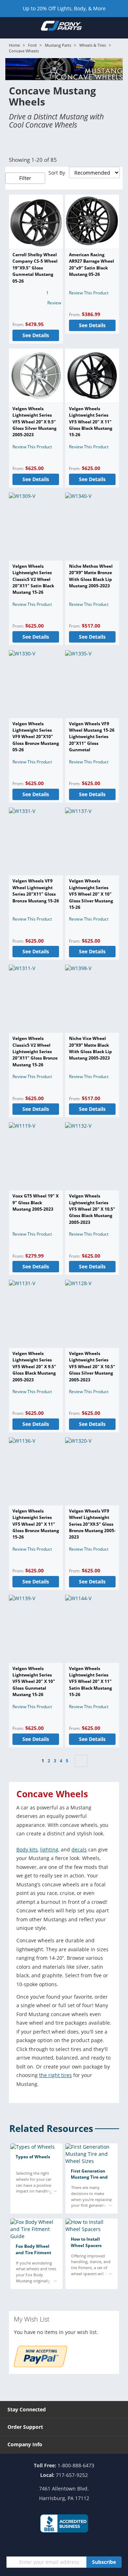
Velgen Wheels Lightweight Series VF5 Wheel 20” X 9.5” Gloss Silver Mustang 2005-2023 (34, 422)
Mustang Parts (58, 45)
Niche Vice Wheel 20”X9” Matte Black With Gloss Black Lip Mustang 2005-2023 (90, 1048)
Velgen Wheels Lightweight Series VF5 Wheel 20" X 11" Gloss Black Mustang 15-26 (91, 422)
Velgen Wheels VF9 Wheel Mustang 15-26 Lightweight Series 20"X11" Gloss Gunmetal (92, 737)
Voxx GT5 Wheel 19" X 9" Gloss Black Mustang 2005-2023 (36, 1202)
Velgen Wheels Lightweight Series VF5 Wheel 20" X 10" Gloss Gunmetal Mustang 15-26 (34, 1682)
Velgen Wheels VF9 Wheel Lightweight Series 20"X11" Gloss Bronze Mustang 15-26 (36, 891)
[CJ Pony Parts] (61, 27)
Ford (32, 45)
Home (14, 45)
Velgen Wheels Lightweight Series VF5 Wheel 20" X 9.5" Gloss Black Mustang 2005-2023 (34, 1367)
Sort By (57, 173)
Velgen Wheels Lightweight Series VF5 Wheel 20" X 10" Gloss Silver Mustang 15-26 (91, 894)
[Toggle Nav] (9, 27)
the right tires (55, 2075)
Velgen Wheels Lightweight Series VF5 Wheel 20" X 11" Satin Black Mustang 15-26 (90, 1682)
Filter (25, 178)
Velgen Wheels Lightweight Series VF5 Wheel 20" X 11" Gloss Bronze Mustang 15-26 (36, 1524)
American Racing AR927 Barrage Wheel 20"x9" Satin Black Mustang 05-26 (92, 264)
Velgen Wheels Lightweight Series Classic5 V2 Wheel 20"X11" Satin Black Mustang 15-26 (33, 579)
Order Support (25, 2427)
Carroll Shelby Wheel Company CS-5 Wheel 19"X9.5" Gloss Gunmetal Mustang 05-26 (35, 268)
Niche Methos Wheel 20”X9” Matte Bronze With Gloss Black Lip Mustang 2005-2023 (91, 576)
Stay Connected (27, 2409)
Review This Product (89, 293)
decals (79, 1849)
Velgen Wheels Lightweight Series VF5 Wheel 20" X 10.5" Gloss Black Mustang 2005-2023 (92, 1209)
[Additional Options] (41, 2365)
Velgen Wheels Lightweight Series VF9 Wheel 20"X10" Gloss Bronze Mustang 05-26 (36, 737)
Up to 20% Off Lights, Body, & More (64, 8)
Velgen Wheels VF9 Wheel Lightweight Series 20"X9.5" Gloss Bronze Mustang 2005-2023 (92, 1524)
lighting (49, 1849)
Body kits (27, 1849)
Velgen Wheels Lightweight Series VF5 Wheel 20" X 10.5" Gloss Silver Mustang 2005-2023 (92, 1367)
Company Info (25, 2444)
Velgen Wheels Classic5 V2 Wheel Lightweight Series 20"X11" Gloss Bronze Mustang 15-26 (35, 1052)
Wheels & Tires (93, 45)
